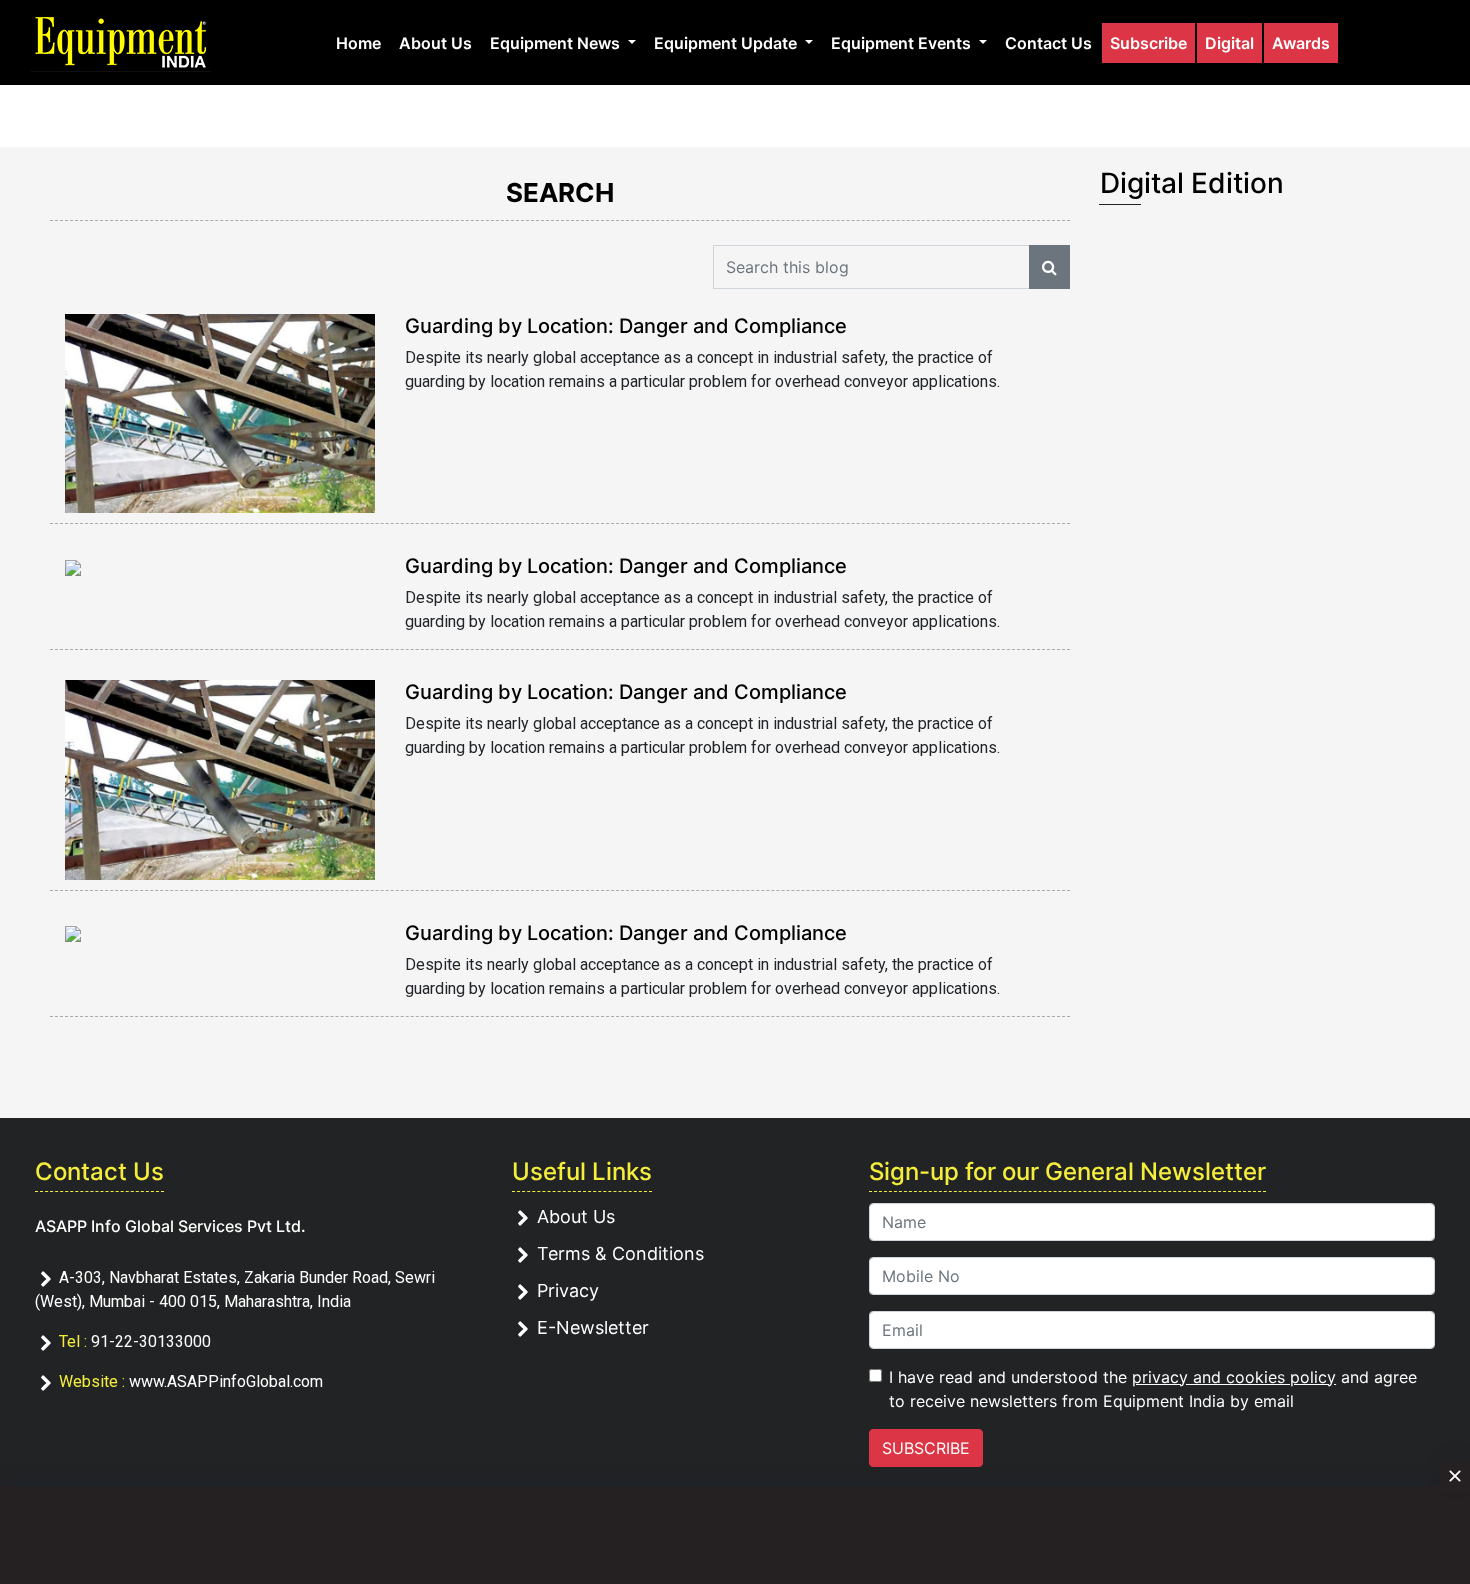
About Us (435, 43)
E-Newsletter (593, 1327)
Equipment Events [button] (903, 43)
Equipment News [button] (557, 43)
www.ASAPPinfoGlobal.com (226, 1381)
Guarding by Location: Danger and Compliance (626, 326)
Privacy (568, 1290)
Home (358, 43)
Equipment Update (727, 43)
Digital (1229, 43)
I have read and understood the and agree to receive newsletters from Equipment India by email (1153, 1389)
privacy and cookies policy (1234, 1377)
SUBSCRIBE (926, 1448)
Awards (1301, 43)
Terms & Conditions (620, 1253)
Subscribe (1148, 43)
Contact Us (1048, 43)
